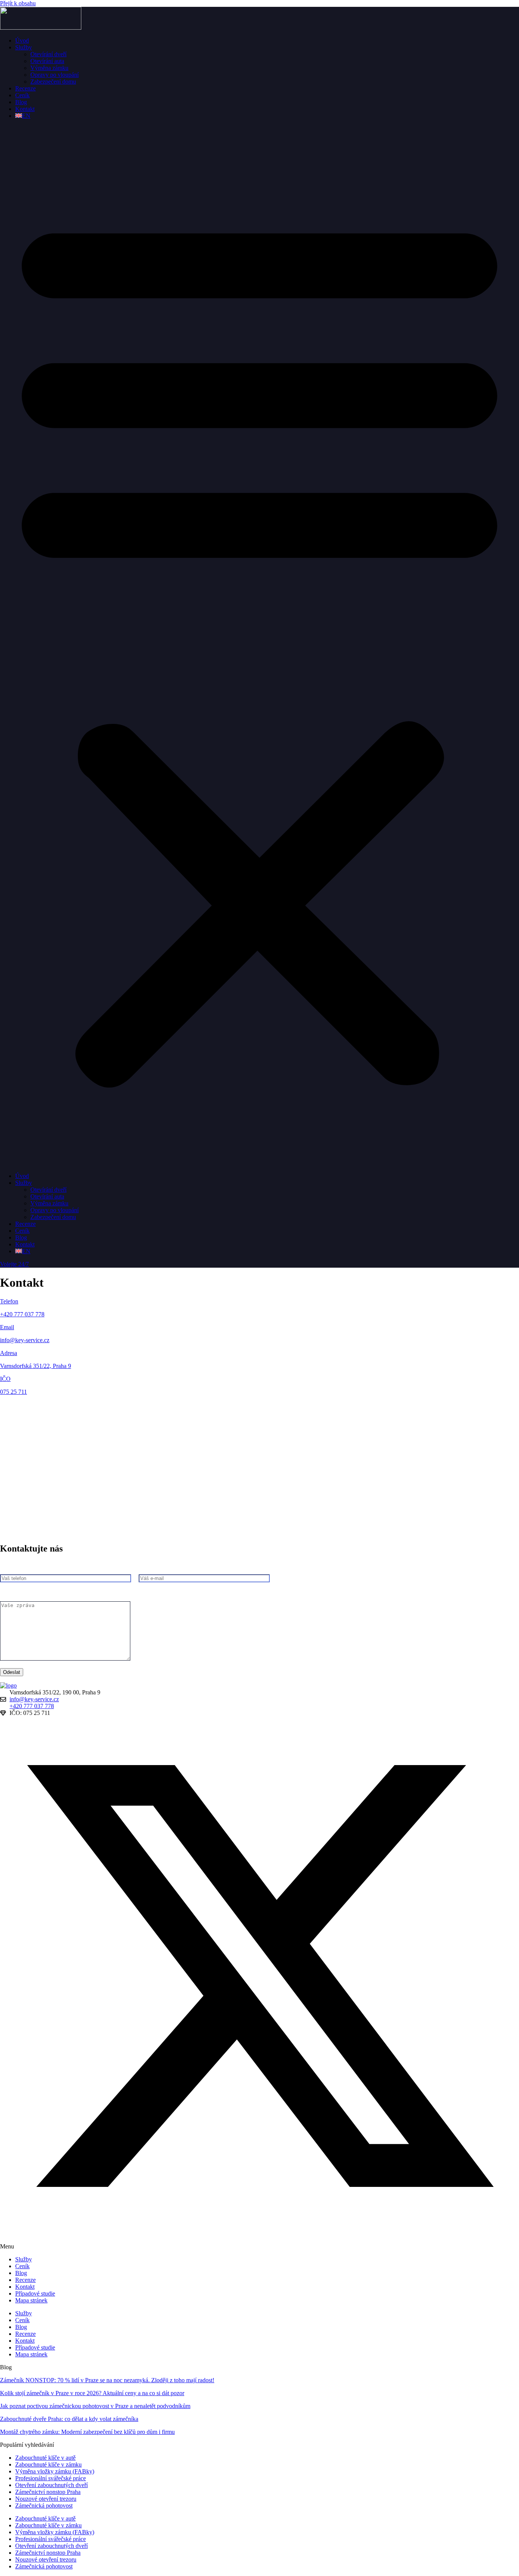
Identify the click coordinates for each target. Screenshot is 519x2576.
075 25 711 (13, 1392)
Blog (21, 102)
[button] (259, 646)
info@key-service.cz (25, 1340)
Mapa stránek (31, 2300)
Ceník (22, 95)
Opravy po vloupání (55, 75)
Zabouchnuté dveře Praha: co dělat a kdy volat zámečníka (69, 2419)
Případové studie (35, 2293)
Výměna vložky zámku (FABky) (55, 2471)
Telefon (9, 1301)
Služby (24, 47)
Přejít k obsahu (18, 3)
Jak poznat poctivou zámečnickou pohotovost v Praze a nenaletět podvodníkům (95, 2406)
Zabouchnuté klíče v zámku (48, 2464)
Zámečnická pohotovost (44, 2506)
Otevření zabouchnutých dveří (51, 2485)
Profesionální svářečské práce (51, 2478)
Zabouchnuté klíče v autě (45, 2458)
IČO (5, 1379)
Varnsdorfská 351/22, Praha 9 (36, 1366)
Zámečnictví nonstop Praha (48, 2492)
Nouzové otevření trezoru (46, 2499)
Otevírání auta (47, 61)
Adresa (9, 1353)
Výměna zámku (49, 68)
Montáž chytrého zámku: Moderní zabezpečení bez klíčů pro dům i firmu (87, 2432)
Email (7, 1327)
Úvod (22, 40)
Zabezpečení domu (53, 82)
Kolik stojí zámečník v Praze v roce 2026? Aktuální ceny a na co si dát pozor (92, 2393)
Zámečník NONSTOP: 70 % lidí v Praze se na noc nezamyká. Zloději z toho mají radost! (107, 2380)
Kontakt (25, 109)
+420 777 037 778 (22, 1314)
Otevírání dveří (48, 54)
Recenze (25, 88)
